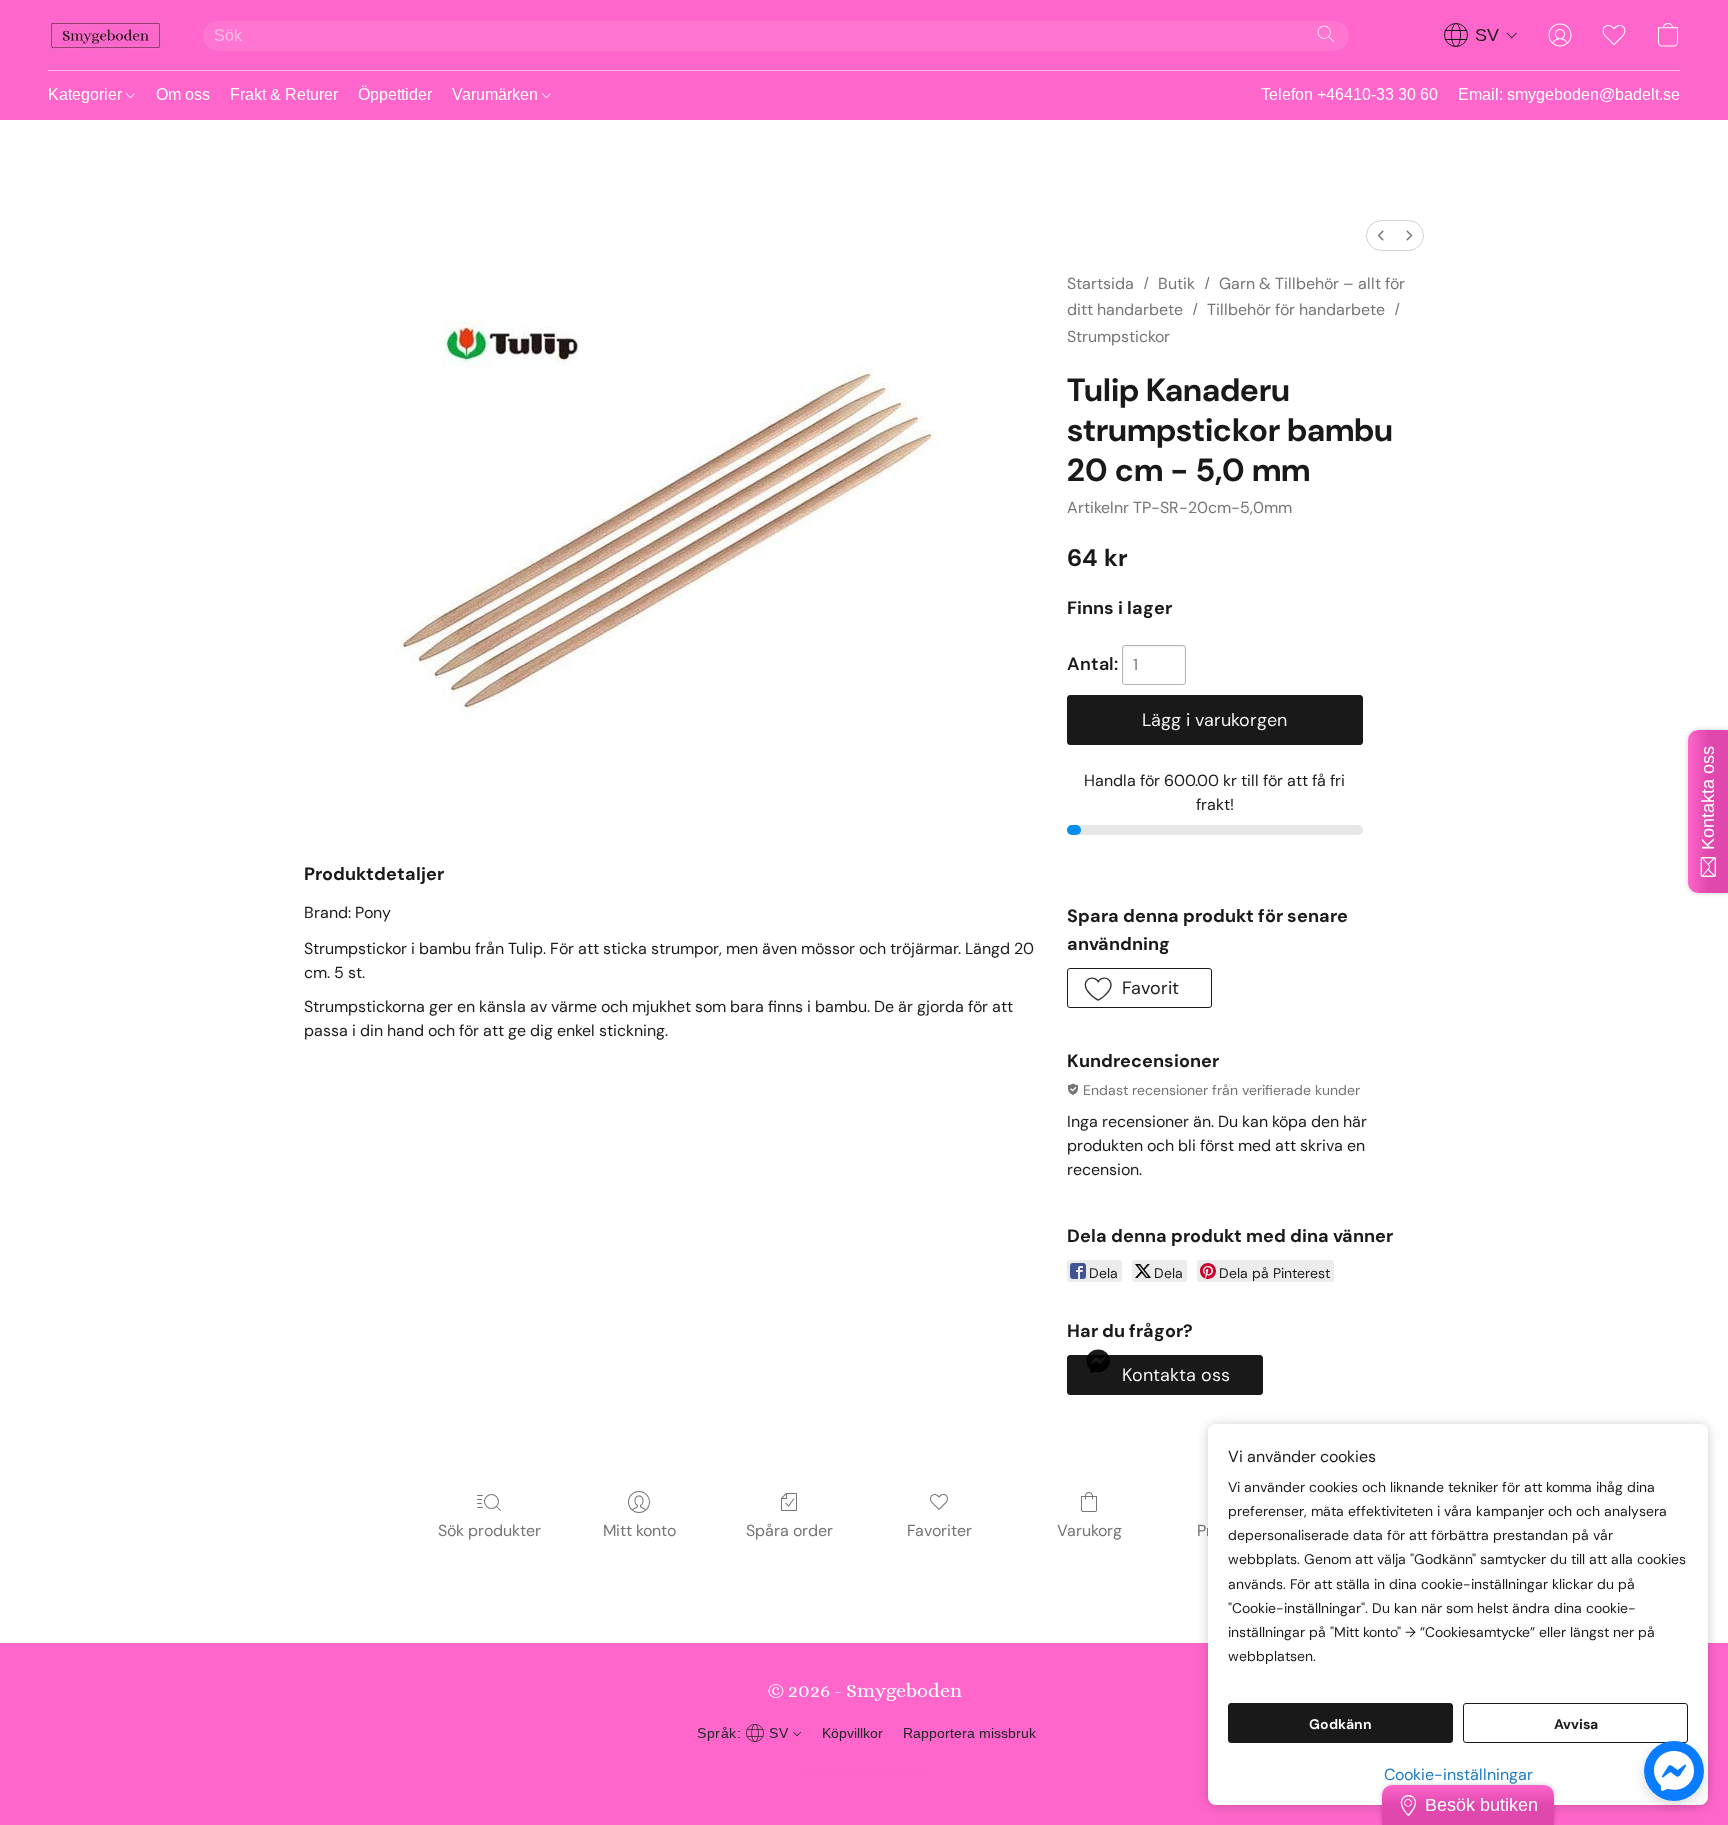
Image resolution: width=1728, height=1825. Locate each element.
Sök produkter (489, 1530)
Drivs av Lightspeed (864, 1771)
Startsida (1100, 283)
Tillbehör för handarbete (1296, 309)
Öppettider (395, 94)
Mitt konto (639, 1530)
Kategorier (87, 94)
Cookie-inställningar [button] (1458, 1774)
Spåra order (789, 1530)
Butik (1176, 283)
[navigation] (1481, 35)
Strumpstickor (1118, 336)
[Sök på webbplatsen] (1326, 34)
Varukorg (1089, 1530)
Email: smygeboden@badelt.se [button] (1569, 94)
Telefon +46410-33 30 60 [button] (1349, 94)
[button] (105, 35)
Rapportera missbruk (969, 1733)
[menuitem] (1381, 235)
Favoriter (939, 1530)
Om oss (183, 94)
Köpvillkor (852, 1733)
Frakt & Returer (284, 94)
